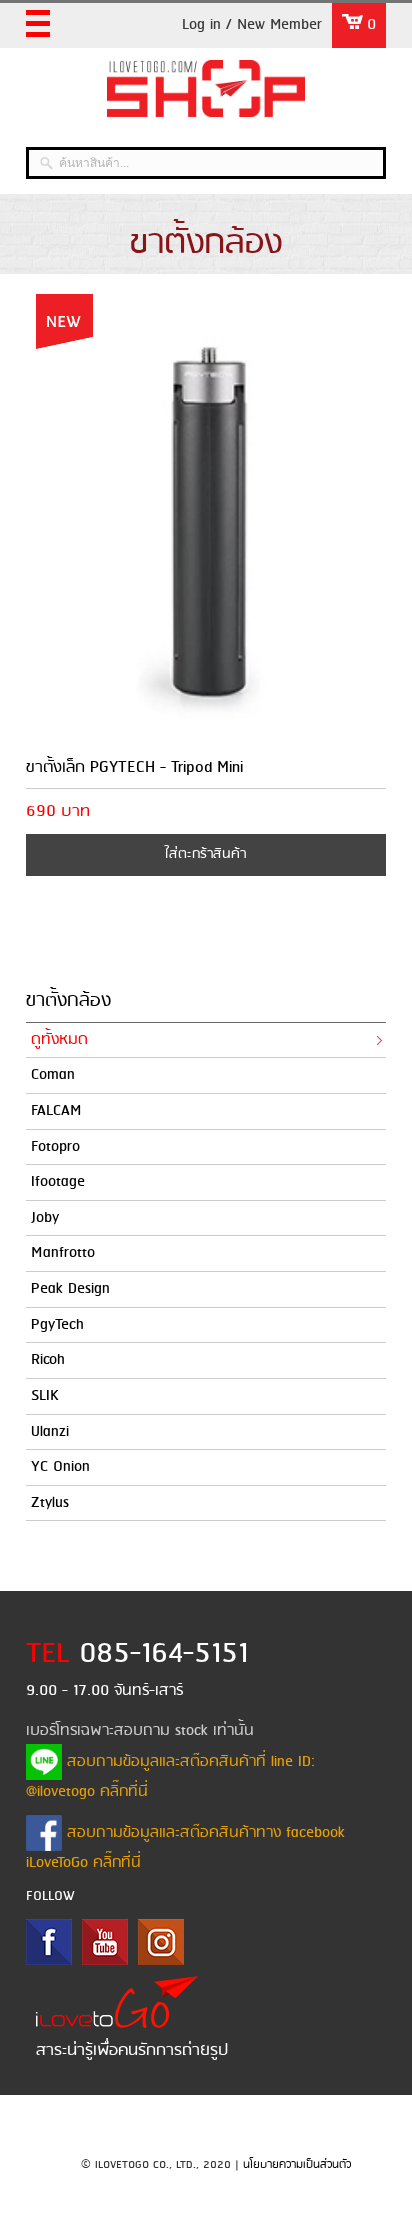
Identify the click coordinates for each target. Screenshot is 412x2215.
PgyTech (57, 1325)
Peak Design (70, 1289)
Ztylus (50, 1503)
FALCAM (56, 1111)
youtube (105, 1942)
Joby (45, 1218)
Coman (53, 1075)
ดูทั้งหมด (59, 1040)
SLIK (45, 1396)
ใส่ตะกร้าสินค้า (205, 854)
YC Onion (60, 1467)
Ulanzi (50, 1432)
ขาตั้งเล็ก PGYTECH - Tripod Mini (134, 767)
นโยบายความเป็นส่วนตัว (297, 2165)
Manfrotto (63, 1253)
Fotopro (55, 1147)
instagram (161, 1942)
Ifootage (58, 1182)
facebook (49, 1942)
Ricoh (48, 1360)
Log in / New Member (252, 25)
